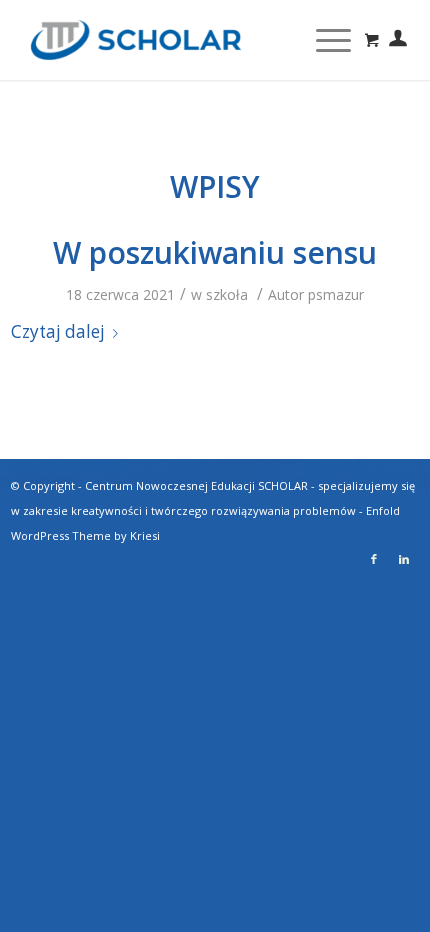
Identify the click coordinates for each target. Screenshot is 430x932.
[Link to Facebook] (374, 559)
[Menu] (323, 40)
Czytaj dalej (58, 331)
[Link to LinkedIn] (404, 559)
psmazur (336, 294)
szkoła (227, 294)
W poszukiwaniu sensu (215, 252)
